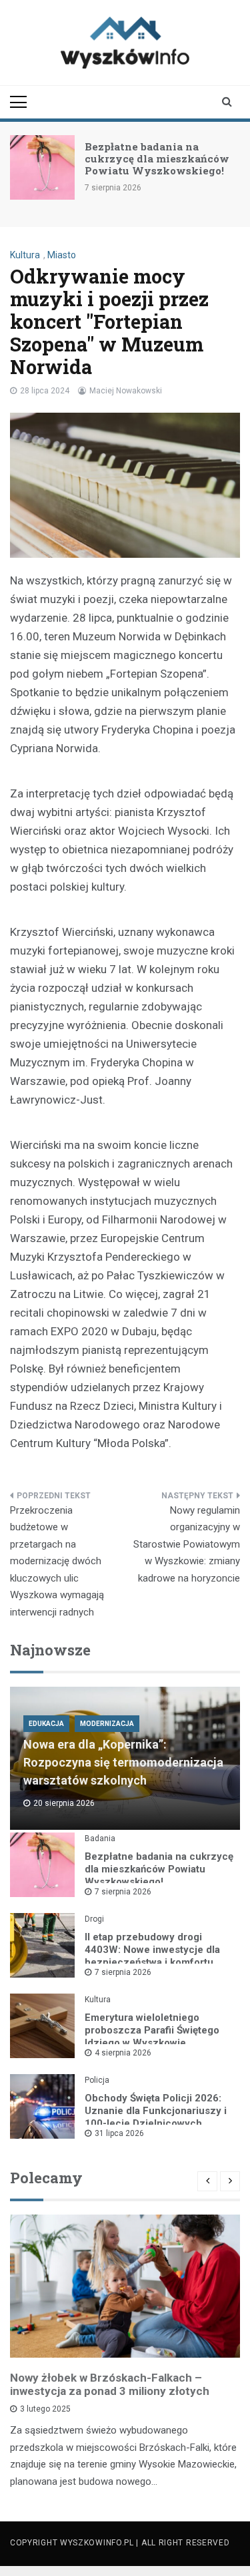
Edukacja (46, 1724)
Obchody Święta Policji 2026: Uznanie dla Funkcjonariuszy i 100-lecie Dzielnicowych (156, 2111)
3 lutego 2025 (45, 2409)
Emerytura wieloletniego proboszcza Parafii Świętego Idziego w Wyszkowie (152, 2030)
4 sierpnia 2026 (123, 2053)
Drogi (94, 1919)
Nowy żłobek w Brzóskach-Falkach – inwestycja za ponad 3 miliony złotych (110, 2384)
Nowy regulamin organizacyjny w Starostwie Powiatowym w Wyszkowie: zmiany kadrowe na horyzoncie (187, 1544)
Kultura (25, 255)
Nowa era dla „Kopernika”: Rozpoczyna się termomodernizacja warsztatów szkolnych (123, 1762)
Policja (97, 2080)
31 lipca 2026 (119, 2133)
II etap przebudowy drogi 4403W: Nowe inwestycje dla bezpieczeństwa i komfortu (152, 1950)
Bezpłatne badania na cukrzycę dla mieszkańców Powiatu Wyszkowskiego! (157, 158)
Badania (100, 1838)
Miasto (62, 255)
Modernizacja (107, 1724)
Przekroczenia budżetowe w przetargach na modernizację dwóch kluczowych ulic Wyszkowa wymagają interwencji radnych (57, 1561)
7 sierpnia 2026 (123, 1892)
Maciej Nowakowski (126, 391)
